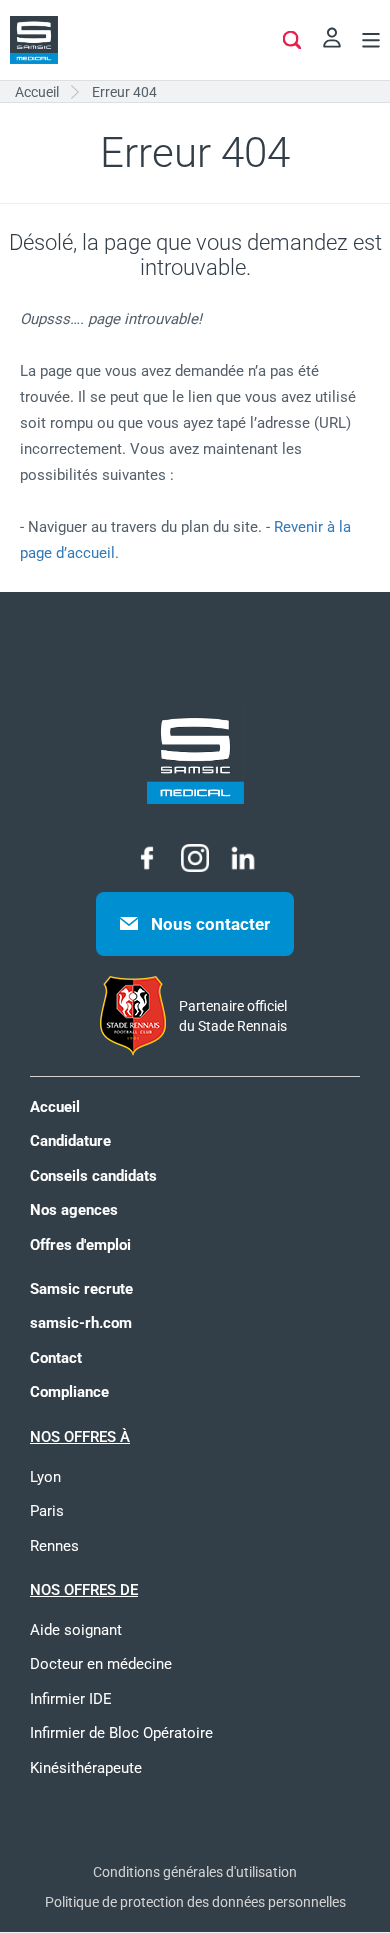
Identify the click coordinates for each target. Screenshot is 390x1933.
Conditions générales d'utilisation (195, 1872)
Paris (47, 1511)
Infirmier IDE (71, 1699)
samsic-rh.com (81, 1323)
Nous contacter (210, 924)
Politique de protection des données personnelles (195, 1902)
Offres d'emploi (80, 1245)
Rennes (54, 1546)
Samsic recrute (81, 1289)
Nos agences (74, 1210)
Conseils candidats (93, 1176)
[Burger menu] (371, 43)
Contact (56, 1358)
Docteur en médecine (101, 1664)
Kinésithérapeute (86, 1768)
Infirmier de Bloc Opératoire (121, 1733)
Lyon (45, 1477)
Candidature (70, 1141)
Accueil (55, 1107)
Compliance (69, 1392)
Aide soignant (76, 1630)
